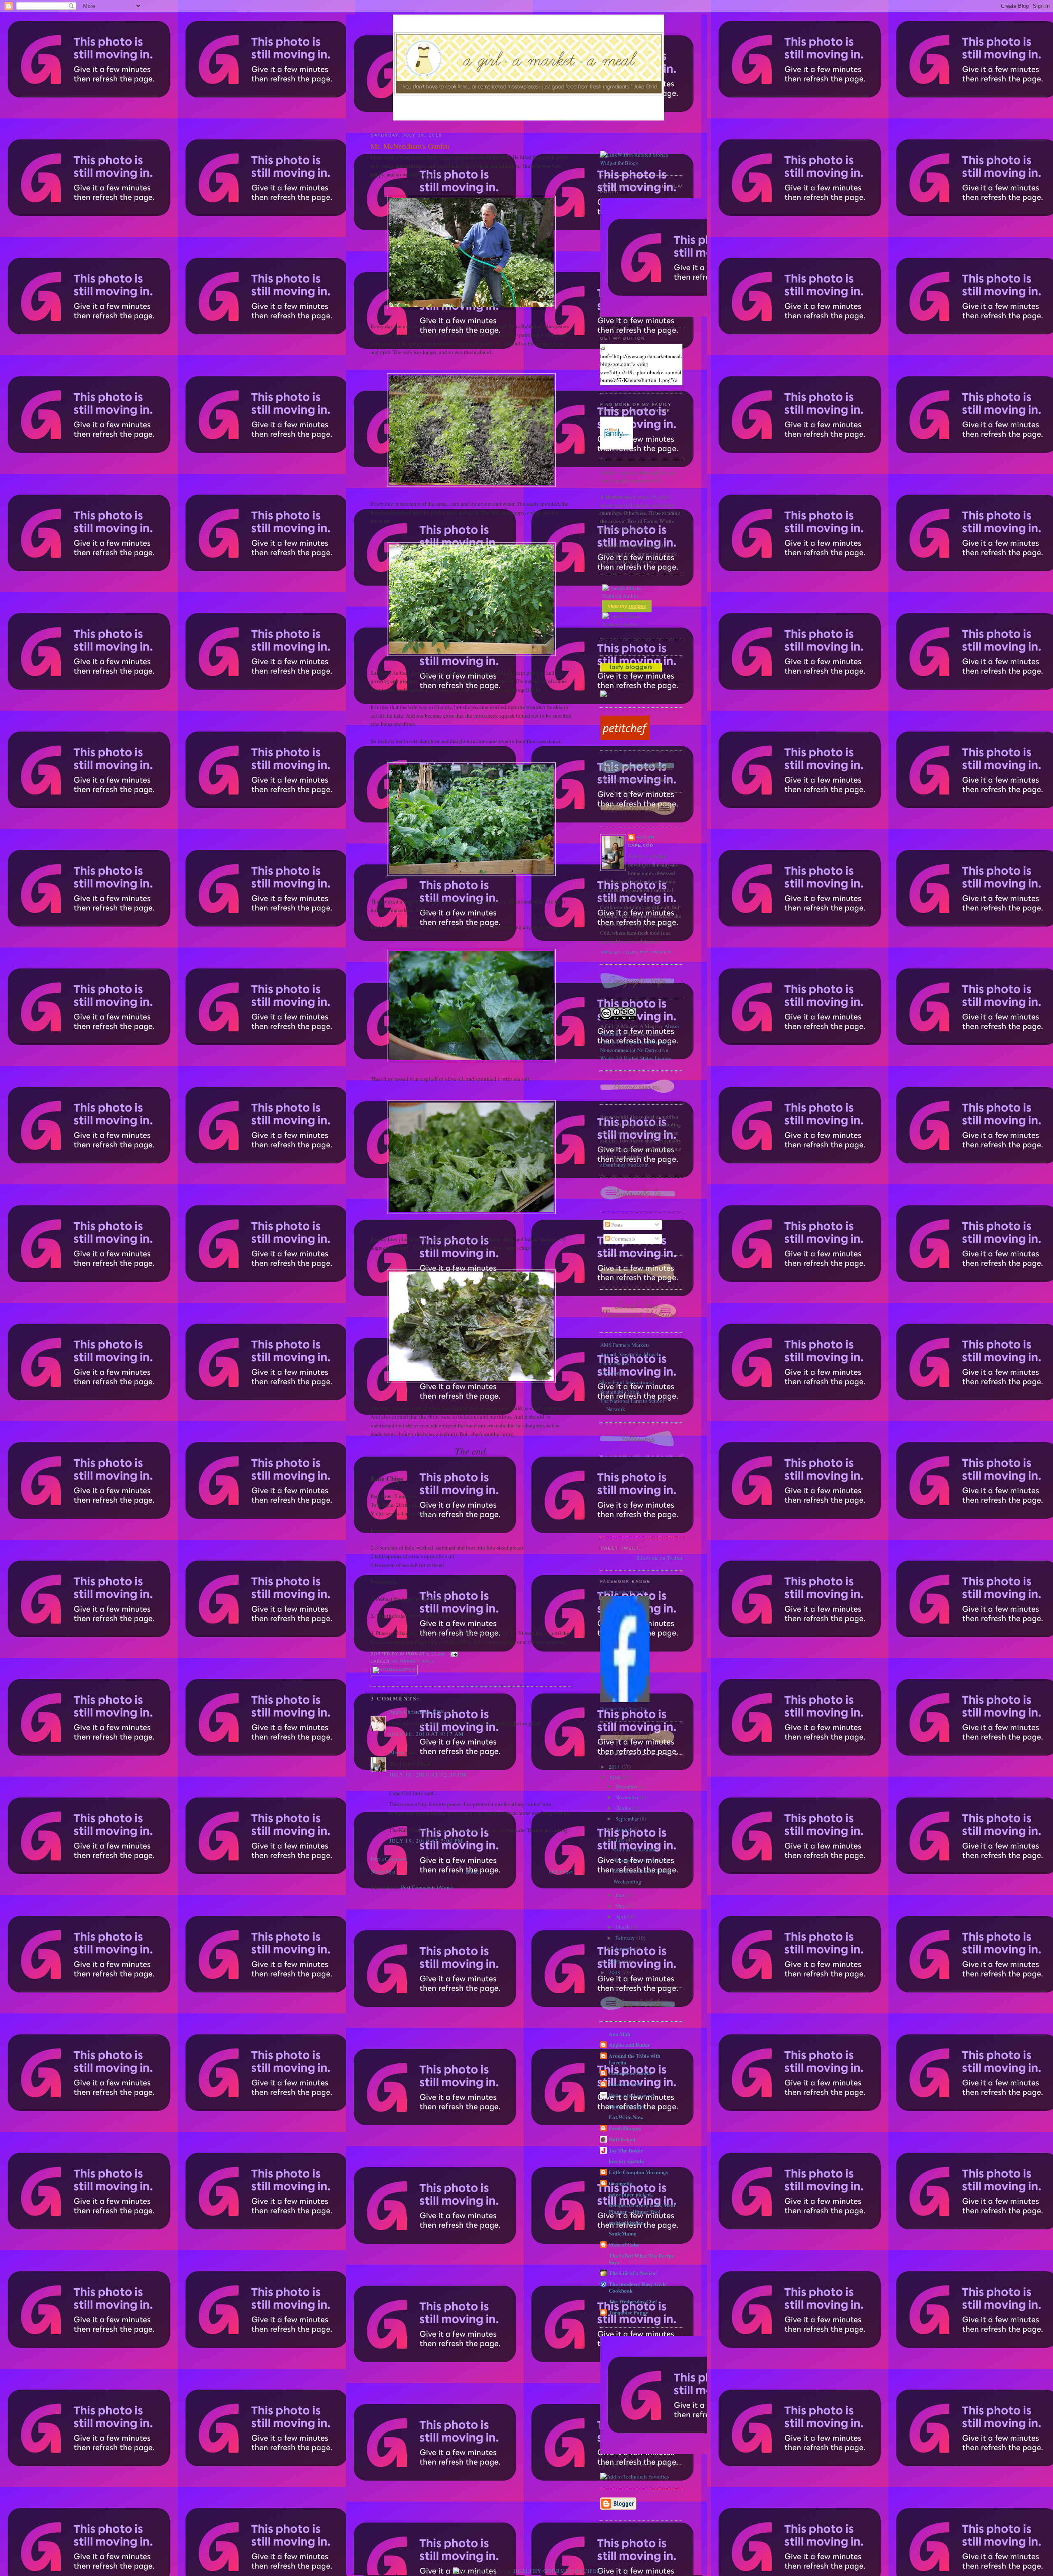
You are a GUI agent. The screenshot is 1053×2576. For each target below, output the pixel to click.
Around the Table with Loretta (634, 2059)
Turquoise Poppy (629, 2312)
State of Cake (624, 2244)
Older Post (561, 1872)
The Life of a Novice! (633, 2273)
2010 (615, 1777)
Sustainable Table (620, 1392)
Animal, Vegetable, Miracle (631, 1354)
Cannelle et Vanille (631, 2073)
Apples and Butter (630, 2044)
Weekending (627, 1881)
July (621, 1840)
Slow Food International (627, 1382)
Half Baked (622, 2139)
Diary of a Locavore (632, 2095)
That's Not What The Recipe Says (641, 2259)
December (627, 1786)
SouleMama (623, 2233)
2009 (615, 1962)
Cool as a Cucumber (636, 1849)
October (625, 1808)
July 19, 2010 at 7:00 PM (426, 1841)
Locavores (612, 1373)
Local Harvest (616, 1363)
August (624, 1829)
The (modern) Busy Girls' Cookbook (638, 2287)
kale (429, 1661)
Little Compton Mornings (638, 2172)
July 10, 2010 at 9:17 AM (427, 1734)
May (621, 1906)
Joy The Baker (626, 2150)
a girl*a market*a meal (622, 1592)
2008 (615, 1972)
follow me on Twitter (660, 1558)
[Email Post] (453, 1654)
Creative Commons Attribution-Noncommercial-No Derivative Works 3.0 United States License (636, 1050)
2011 (615, 1767)
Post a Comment (389, 1859)
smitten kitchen (626, 2223)
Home (472, 1872)
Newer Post (383, 1872)
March (623, 1927)
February (626, 1938)
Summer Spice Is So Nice (641, 1860)
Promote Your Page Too (624, 1709)
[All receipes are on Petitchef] (625, 738)
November (627, 1797)
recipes (637, 606)
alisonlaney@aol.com (624, 1165)
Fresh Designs (625, 2128)
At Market (406, 1661)
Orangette (620, 2183)
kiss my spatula (626, 2161)
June (621, 1895)
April (622, 1916)
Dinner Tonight (626, 2106)
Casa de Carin (625, 2084)
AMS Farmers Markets (625, 1345)
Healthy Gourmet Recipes (557, 2571)
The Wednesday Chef (633, 2301)
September (628, 1818)
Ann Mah (619, 2034)
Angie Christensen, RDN (416, 1712)
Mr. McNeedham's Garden (410, 146)
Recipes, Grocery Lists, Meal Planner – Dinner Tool (642, 2208)
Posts (616, 1225)
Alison (397, 1752)
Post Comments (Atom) (427, 1887)
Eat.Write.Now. (626, 2117)
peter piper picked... (632, 2194)
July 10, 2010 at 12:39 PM (428, 1774)
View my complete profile (636, 953)
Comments (623, 1239)
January (625, 1948)
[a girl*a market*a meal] (625, 1700)
